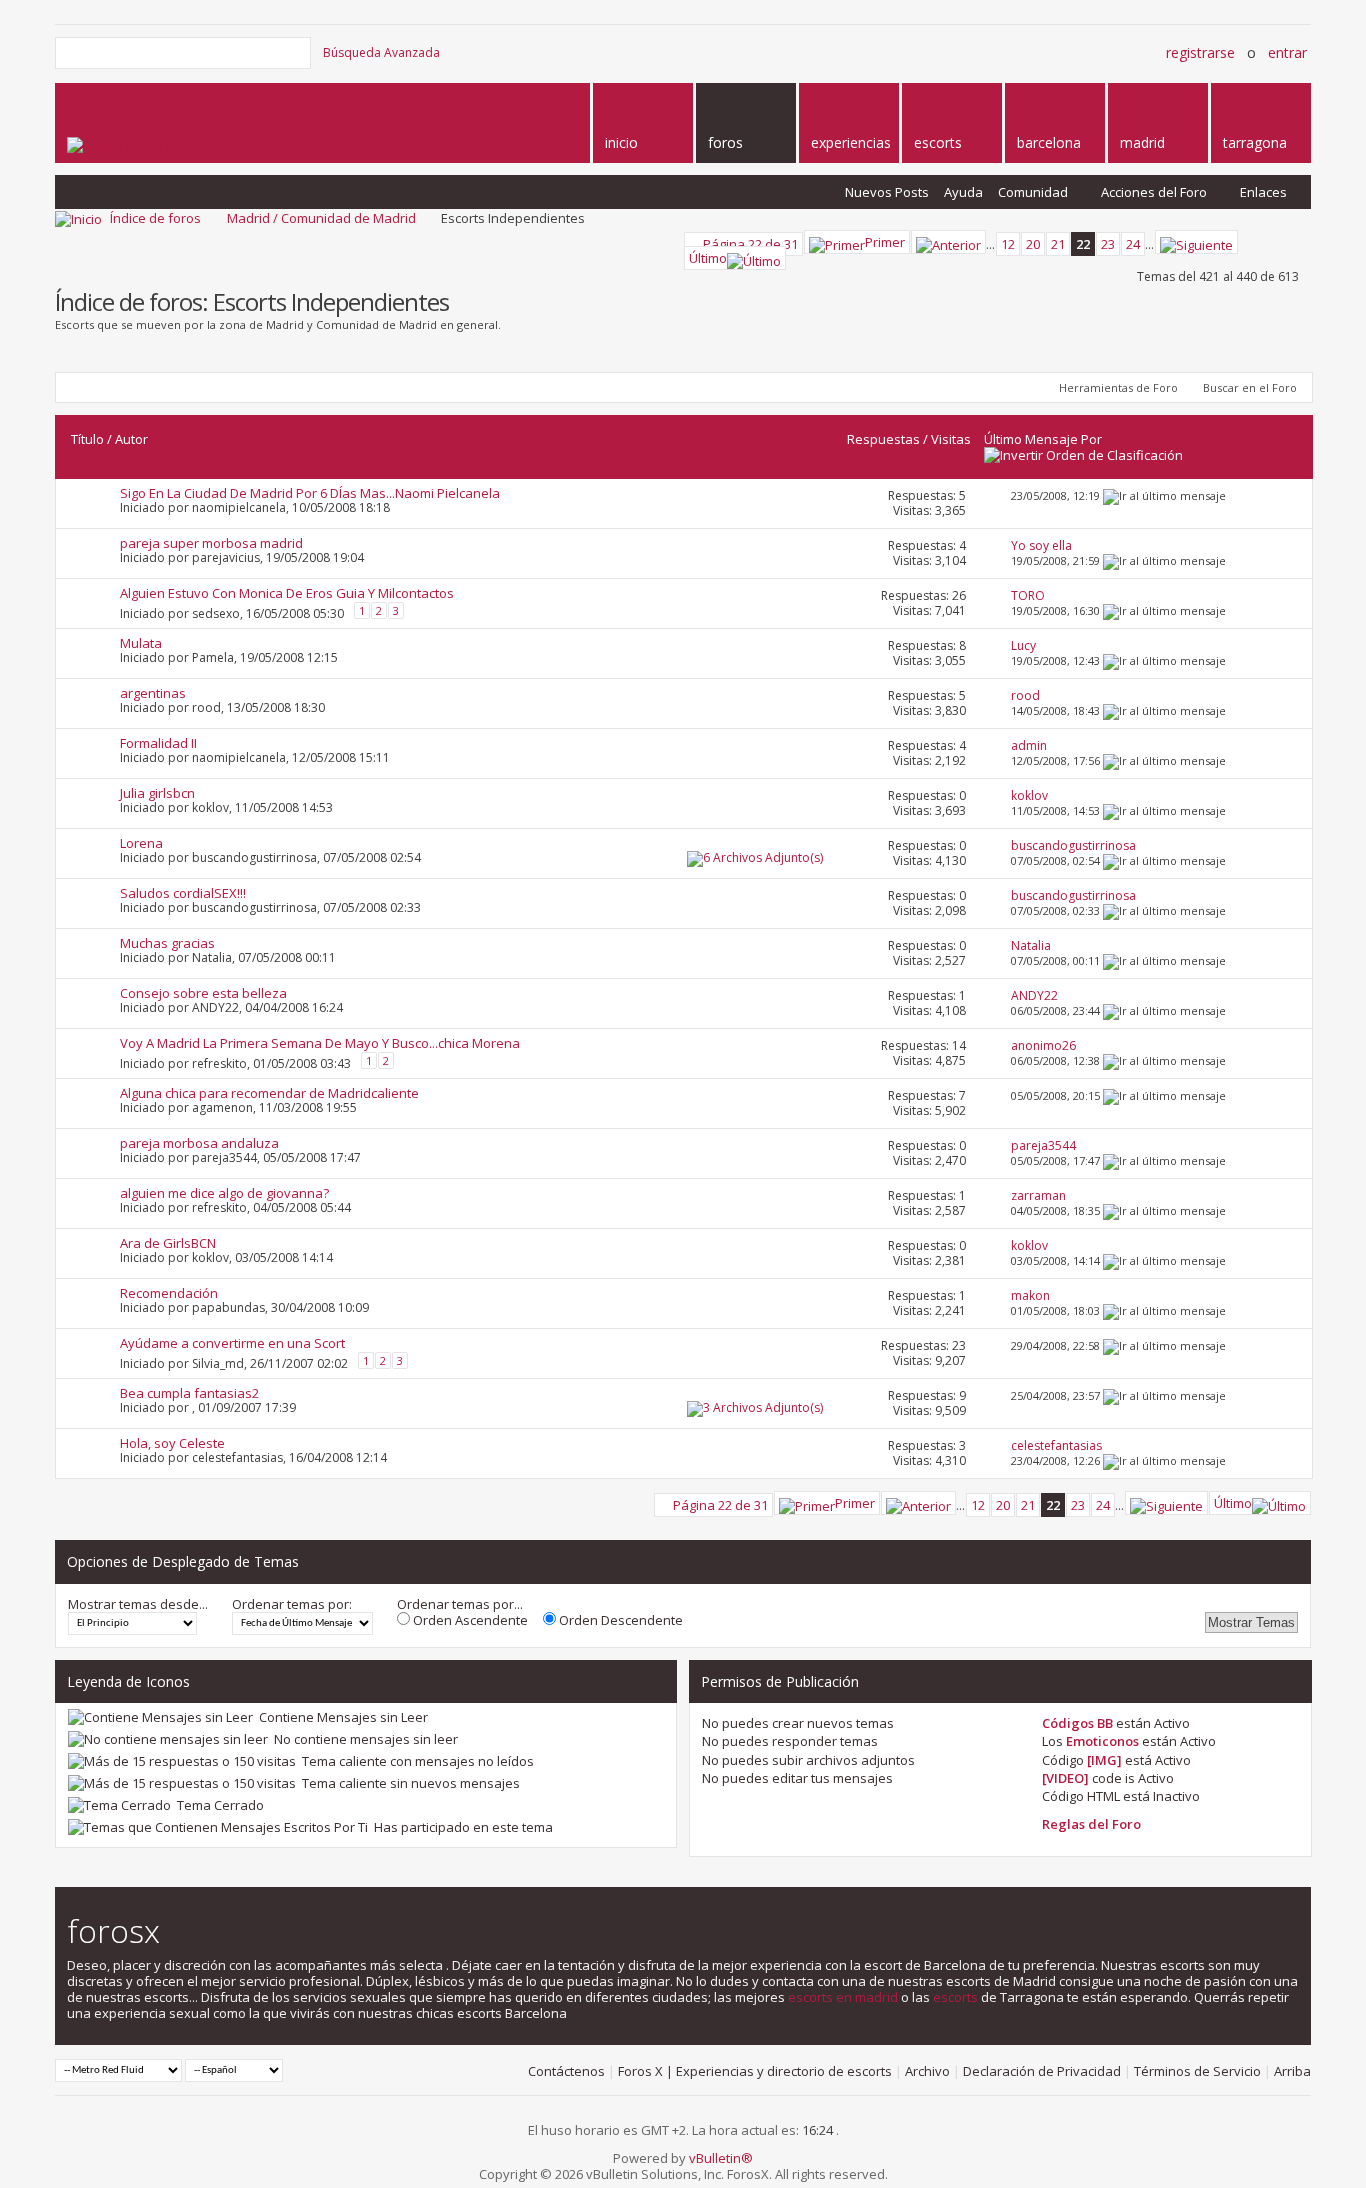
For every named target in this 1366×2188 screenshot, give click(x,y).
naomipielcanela (239, 507)
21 (1058, 244)
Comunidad (1033, 192)
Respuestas (883, 439)
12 (1008, 244)
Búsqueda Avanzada (381, 52)
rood (206, 707)
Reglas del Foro (1091, 1824)
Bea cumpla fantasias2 (189, 1393)
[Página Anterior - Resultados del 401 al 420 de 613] (948, 242)
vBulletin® (721, 2158)
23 (1108, 244)
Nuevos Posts (887, 192)
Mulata (141, 643)
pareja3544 (224, 1157)
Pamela (213, 657)
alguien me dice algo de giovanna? (224, 1193)
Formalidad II (158, 743)
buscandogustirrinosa (254, 857)
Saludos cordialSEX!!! (183, 893)
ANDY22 (215, 1007)
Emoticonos (1102, 1741)
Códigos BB (1077, 1723)
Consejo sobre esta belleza (203, 993)
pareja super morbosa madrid (211, 543)
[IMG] (1104, 1760)
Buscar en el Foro (1250, 387)
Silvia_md (218, 1363)
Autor (131, 439)
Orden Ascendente (469, 1620)
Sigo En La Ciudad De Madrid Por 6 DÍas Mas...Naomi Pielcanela (310, 493)
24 (1133, 244)
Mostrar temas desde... (138, 1604)
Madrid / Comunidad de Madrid (321, 218)
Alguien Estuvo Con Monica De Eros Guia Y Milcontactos (287, 593)
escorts (955, 1997)
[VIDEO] (1065, 1778)
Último (708, 258)
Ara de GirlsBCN (168, 1243)
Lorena (141, 843)
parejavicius (226, 557)
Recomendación (169, 1293)
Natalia (212, 957)
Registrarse (1200, 52)
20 (1033, 244)
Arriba (1292, 2071)
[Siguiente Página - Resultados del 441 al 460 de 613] (1196, 242)
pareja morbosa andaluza (199, 1143)
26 (959, 595)
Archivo (927, 2071)
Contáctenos (566, 2071)
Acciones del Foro (1154, 192)
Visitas (951, 439)
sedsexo (216, 613)
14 (959, 1045)
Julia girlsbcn (157, 793)
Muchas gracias (167, 943)
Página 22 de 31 (750, 244)
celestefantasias (237, 1457)
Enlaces (1263, 192)
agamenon (222, 1107)
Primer (885, 242)
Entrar (1287, 52)
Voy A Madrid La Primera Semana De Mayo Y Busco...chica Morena (320, 1043)
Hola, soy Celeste (172, 1443)
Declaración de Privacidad (1042, 2071)
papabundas (228, 1307)
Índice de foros (155, 218)
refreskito (219, 1063)
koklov (210, 807)
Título (87, 439)
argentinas (153, 693)
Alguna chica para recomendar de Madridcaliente (269, 1093)
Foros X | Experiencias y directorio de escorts (755, 2071)
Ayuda (963, 192)
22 (1083, 244)
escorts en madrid (843, 1997)
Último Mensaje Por (1043, 439)
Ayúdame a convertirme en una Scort (232, 1343)
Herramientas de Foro (1118, 387)
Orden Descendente (619, 1620)
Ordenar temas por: (292, 1604)
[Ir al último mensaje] (1164, 495)
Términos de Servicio (1197, 2071)
